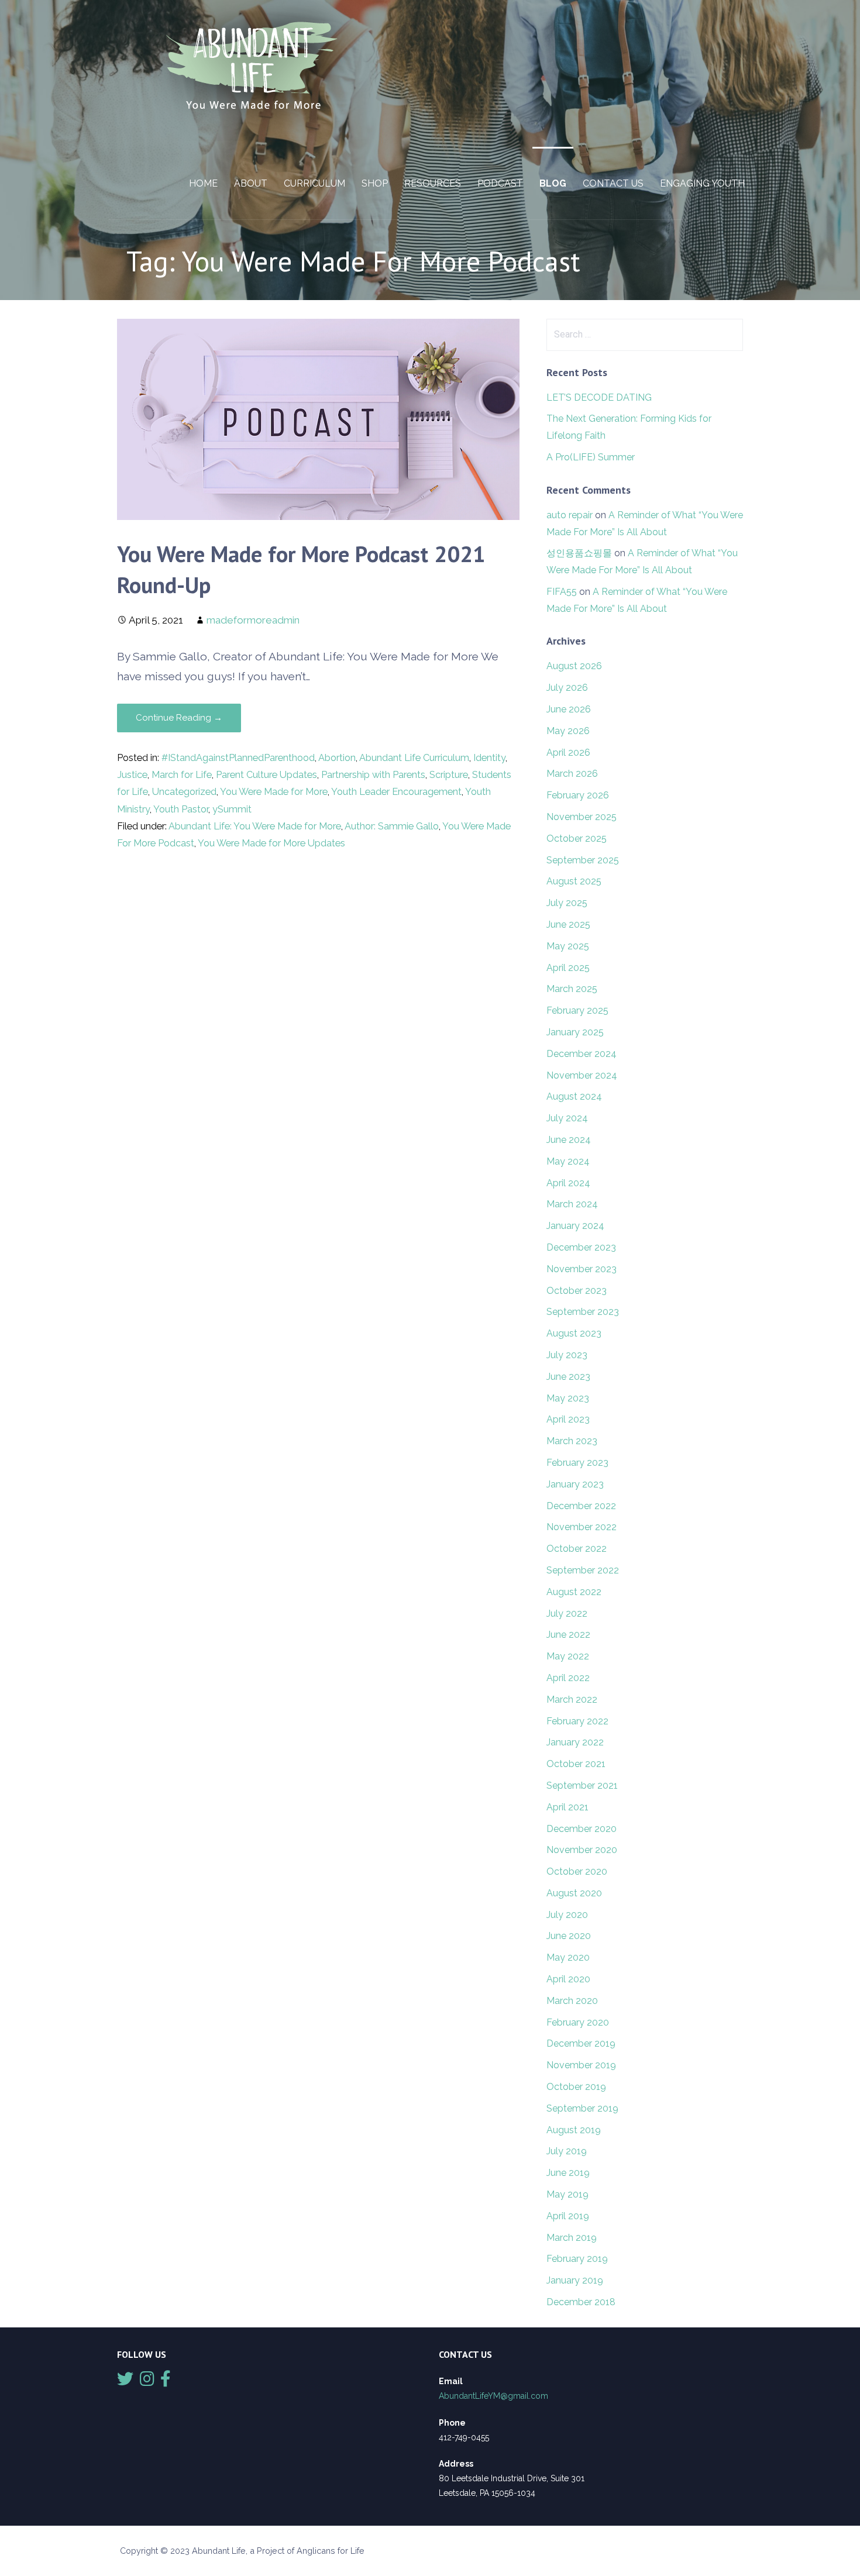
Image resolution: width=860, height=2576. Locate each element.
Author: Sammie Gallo (392, 826)
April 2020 (568, 1979)
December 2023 (581, 1247)
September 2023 (583, 1312)
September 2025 (583, 860)
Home (203, 183)
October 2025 (577, 838)
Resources (433, 183)
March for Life (182, 775)
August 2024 (574, 1096)
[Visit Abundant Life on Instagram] (147, 2382)
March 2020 (572, 2001)
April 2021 (567, 1807)
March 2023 (572, 1441)
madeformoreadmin (253, 620)
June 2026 (569, 709)
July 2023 (567, 1355)
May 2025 (568, 946)
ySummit (232, 809)
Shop (375, 183)
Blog (553, 183)
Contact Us (613, 183)
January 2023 (575, 1484)
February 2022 (577, 1721)
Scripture (449, 775)
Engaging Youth (702, 183)
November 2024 (582, 1075)
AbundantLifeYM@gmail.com (493, 2396)
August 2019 (574, 2130)
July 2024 (567, 1118)
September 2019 (582, 2108)
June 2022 (568, 1635)
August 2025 (574, 881)
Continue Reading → (179, 718)
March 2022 (572, 1699)
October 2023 (577, 1291)
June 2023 (568, 1377)
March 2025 (572, 989)
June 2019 (568, 2173)
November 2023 (582, 1269)
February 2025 (577, 1010)
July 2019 (567, 2151)
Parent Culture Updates (266, 775)
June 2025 (568, 924)
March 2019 (572, 2238)
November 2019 (581, 2065)
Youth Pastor (181, 809)
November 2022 (582, 1527)
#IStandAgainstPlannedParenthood (238, 758)
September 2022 (583, 1570)
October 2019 (576, 2087)
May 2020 (568, 1957)
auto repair (570, 515)
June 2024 (569, 1140)
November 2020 (582, 1850)
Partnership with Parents (373, 775)
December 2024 (582, 1054)
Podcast (500, 183)
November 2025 (582, 817)
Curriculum (314, 183)
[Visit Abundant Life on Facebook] (166, 2382)
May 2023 (568, 1398)
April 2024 (568, 1183)
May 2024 (568, 1161)
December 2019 (581, 2043)
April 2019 (568, 2216)
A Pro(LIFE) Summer (591, 457)
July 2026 (567, 688)
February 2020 (578, 2022)
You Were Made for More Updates (271, 843)
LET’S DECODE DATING (599, 397)
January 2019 (575, 2280)
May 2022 (568, 1656)
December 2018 (581, 2302)
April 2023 (568, 1419)
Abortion (337, 758)
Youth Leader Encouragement (396, 792)
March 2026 (572, 774)
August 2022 (574, 1592)
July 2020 (567, 1915)
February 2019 (577, 2259)
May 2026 (568, 731)
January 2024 (575, 1226)
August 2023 (574, 1333)
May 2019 (567, 2194)
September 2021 (582, 1785)
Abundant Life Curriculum (414, 758)
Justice (132, 775)
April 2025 (568, 968)
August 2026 (574, 666)
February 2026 (578, 795)
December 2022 (581, 1506)
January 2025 (575, 1032)
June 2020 (569, 1936)
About (251, 183)
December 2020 (582, 1829)
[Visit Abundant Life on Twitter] (125, 2382)
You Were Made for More (274, 792)
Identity (489, 758)
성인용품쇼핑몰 (579, 553)
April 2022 (568, 1678)
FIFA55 (562, 592)
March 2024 (572, 1204)
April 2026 (568, 753)
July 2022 (567, 1614)
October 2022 (577, 1549)
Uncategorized (184, 792)
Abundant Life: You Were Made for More (255, 826)
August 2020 (574, 1893)
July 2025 (567, 903)
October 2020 (577, 1871)
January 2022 (575, 1742)
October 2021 (576, 1764)
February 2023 (577, 1463)
